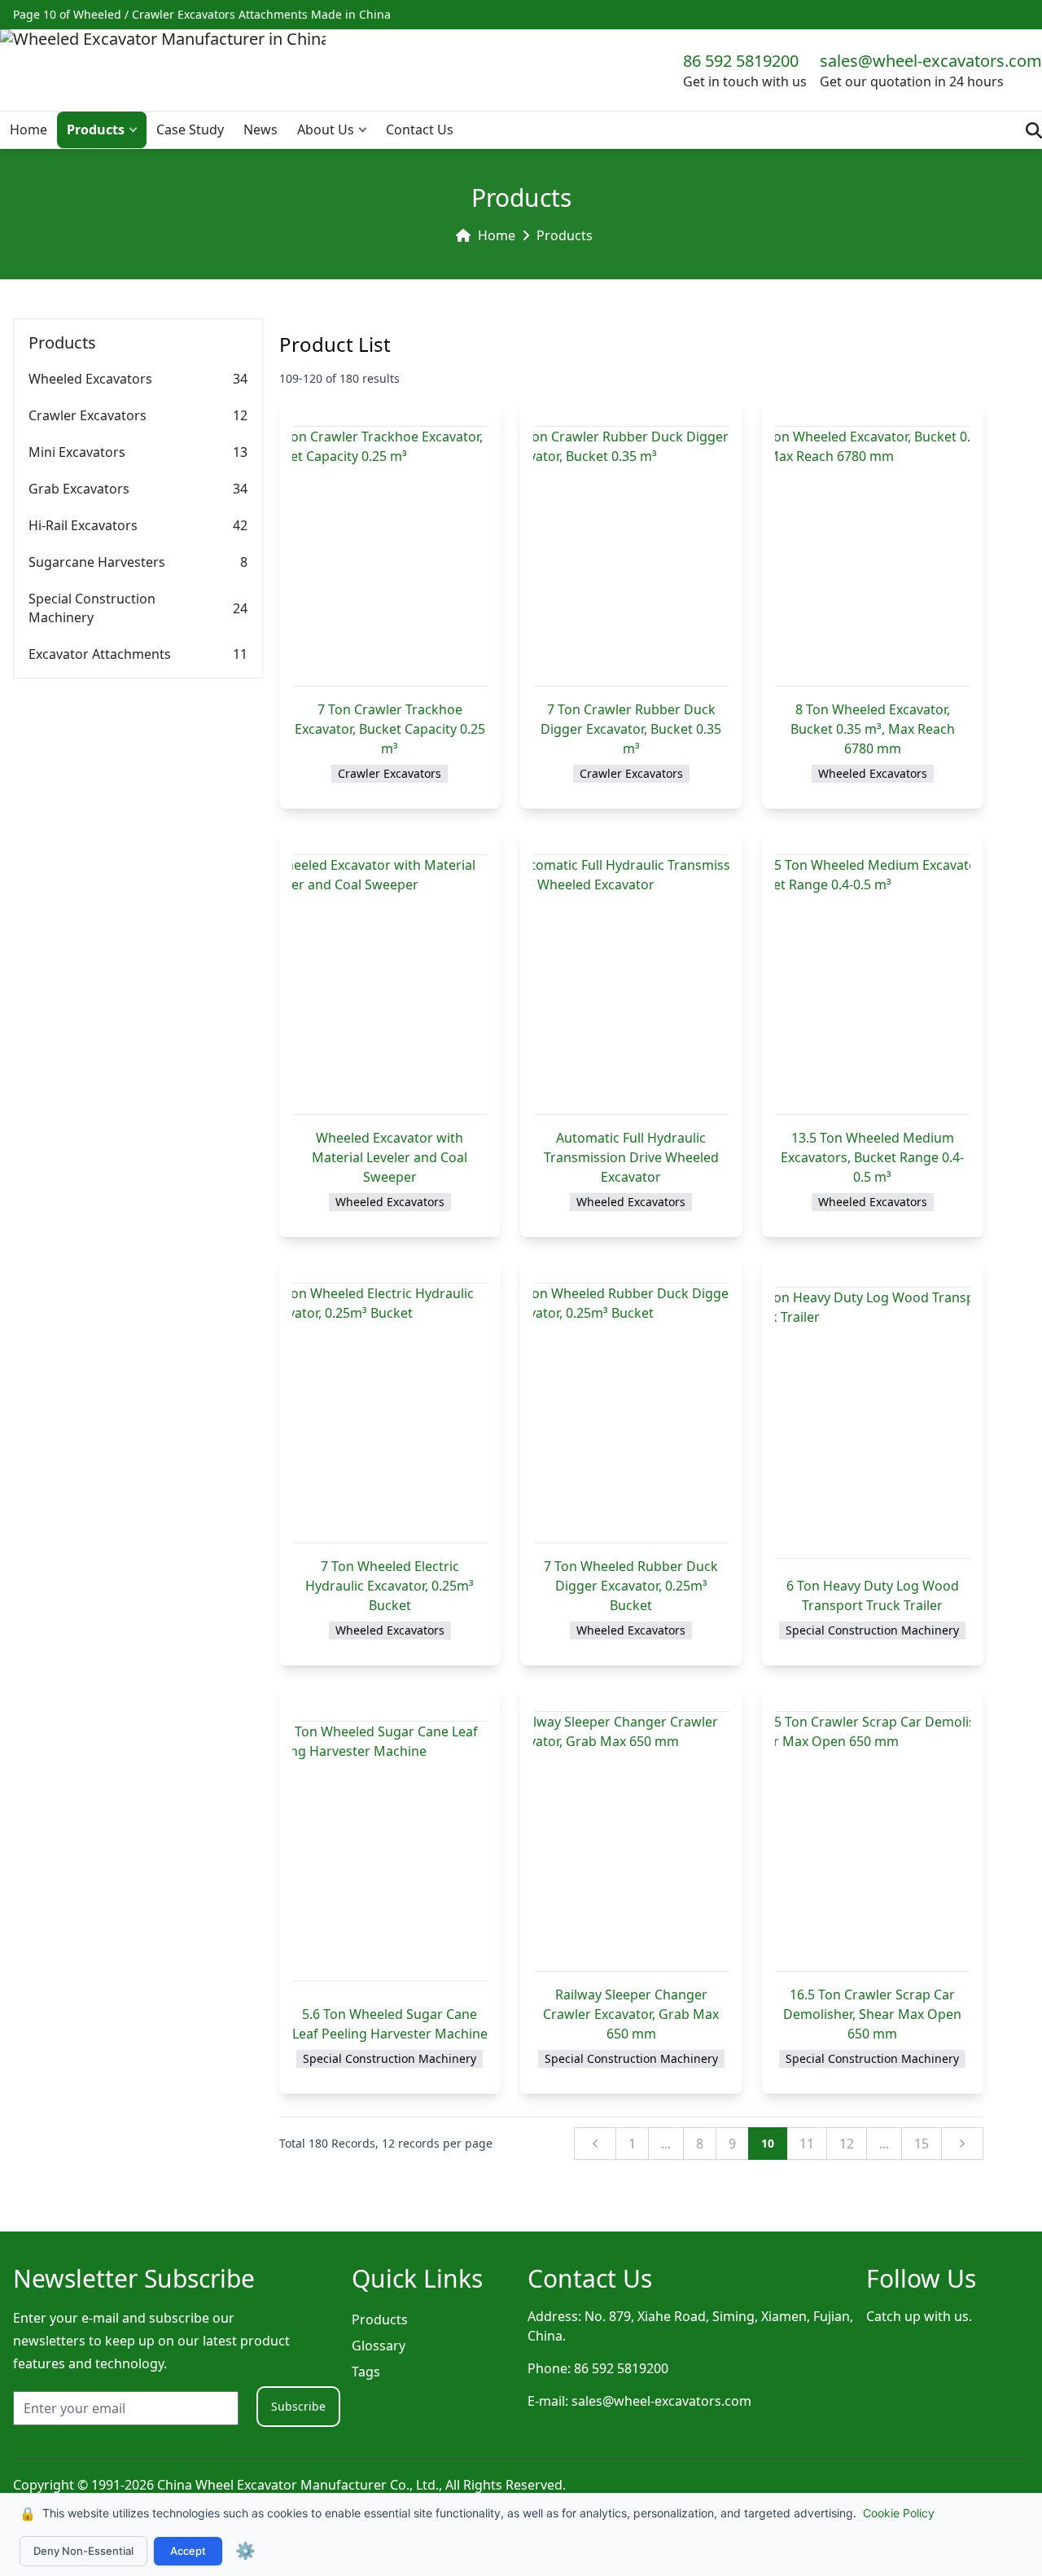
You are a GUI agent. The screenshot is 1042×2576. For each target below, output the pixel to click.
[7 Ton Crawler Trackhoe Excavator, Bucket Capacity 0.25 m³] (390, 556)
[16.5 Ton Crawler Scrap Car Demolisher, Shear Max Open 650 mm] (873, 1841)
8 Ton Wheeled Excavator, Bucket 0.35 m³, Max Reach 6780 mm (873, 729)
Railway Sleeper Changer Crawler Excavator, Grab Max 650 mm (631, 2014)
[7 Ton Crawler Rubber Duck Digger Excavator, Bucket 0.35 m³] (631, 556)
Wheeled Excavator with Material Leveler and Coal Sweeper (390, 1157)
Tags (366, 2372)
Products (96, 129)
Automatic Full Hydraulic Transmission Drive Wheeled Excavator (631, 1157)
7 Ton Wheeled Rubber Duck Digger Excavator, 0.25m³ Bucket (631, 1586)
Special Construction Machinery (92, 608)
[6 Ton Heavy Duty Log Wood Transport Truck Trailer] (873, 1423)
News (260, 129)
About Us (326, 129)
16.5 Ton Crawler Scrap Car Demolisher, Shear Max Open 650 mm (872, 2014)
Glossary (379, 2346)
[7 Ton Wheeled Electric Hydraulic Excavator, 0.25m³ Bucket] (390, 1413)
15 (922, 2144)
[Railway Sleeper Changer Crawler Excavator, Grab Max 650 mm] (631, 1841)
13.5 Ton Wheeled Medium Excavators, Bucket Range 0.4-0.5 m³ (872, 1157)
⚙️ (245, 2551)
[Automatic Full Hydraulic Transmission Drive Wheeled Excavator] (631, 985)
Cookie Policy (899, 2513)
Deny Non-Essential (83, 2551)
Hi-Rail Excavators (83, 525)
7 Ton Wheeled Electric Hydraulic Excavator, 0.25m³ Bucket (390, 1586)
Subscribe (298, 2406)
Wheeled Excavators (90, 379)
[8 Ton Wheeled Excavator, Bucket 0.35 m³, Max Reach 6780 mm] (873, 556)
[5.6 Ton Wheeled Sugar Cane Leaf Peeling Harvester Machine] (390, 1851)
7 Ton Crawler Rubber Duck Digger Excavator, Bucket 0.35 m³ (631, 729)
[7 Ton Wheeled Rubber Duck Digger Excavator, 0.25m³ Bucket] (631, 1413)
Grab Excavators (79, 489)
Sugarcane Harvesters (97, 562)
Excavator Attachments (100, 654)
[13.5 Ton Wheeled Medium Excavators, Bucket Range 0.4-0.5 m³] (873, 985)
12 (847, 2144)
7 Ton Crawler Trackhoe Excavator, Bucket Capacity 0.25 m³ (390, 729)
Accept (188, 2551)
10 (768, 2143)
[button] (137, 130)
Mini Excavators (77, 452)
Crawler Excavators (88, 415)
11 (807, 2144)
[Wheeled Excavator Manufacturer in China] (163, 70)
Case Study (190, 129)
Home (28, 129)
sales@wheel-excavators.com (931, 61)
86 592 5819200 (741, 61)
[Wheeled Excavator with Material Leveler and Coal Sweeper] (390, 985)
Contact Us (420, 129)
